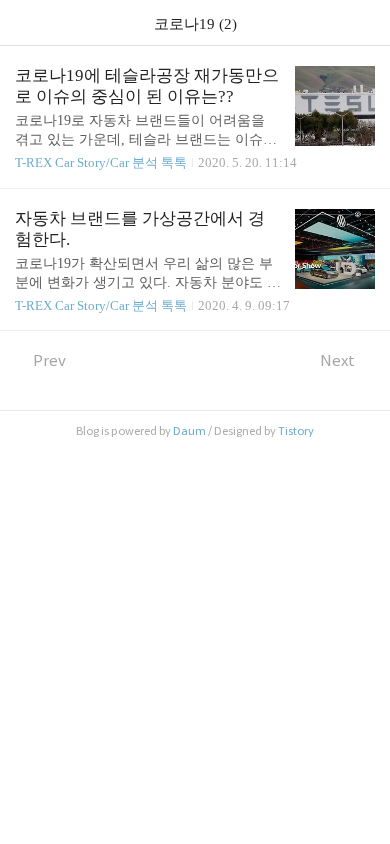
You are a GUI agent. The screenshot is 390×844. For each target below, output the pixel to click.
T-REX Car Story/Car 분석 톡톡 (101, 162)
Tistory (296, 431)
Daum (189, 431)
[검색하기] (365, 22)
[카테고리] (24, 22)
